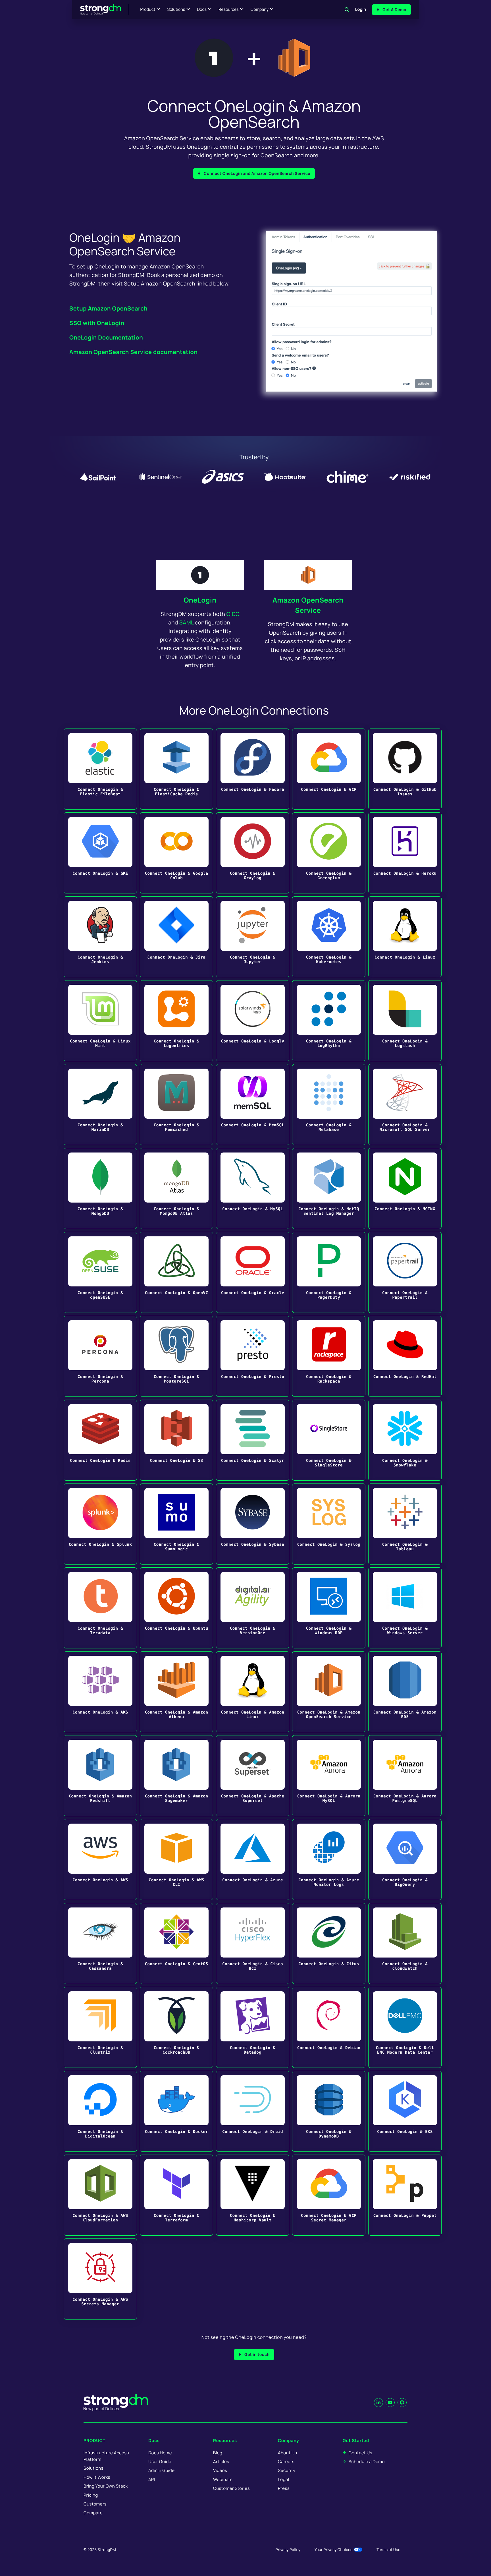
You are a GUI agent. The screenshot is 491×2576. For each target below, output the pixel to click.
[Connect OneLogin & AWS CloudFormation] (100, 2195)
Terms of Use (388, 2550)
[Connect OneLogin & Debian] (329, 2027)
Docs (202, 10)
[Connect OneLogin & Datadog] (253, 2027)
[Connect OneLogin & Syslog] (329, 1524)
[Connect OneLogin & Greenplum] (329, 853)
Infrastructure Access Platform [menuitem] (106, 2456)
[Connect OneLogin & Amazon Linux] (253, 1692)
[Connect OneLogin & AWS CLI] (176, 1860)
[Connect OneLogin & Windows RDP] (329, 1608)
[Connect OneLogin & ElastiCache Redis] (176, 769)
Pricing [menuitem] (91, 2495)
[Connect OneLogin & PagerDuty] (329, 1272)
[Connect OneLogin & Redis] (100, 1440)
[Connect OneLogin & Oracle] (253, 1272)
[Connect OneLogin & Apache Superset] (253, 1776)
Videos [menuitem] (220, 2470)
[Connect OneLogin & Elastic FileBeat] (100, 769)
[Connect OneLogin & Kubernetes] (329, 937)
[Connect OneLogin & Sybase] (253, 1524)
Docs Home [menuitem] (160, 2453)
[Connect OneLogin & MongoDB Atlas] (176, 1188)
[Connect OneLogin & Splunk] (100, 1524)
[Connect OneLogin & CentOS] (176, 1943)
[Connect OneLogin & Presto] (253, 1356)
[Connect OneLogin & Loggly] (253, 1021)
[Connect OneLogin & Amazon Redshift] (100, 1776)
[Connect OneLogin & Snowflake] (405, 1440)
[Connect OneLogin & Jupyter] (253, 937)
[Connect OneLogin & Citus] (329, 1943)
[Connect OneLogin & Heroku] (405, 853)
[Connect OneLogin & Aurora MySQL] (329, 1776)
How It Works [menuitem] (97, 2477)
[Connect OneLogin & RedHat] (405, 1356)
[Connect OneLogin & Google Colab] (176, 853)
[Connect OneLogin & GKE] (100, 853)
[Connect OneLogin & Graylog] (253, 853)
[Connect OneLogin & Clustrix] (100, 2027)
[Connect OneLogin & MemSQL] (253, 1105)
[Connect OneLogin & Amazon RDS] (405, 1692)
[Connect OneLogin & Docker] (176, 2111)
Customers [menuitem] (95, 2504)
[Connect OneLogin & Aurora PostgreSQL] (405, 1776)
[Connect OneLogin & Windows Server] (405, 1608)
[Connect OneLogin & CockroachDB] (176, 2027)
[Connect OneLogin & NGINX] (405, 1188)
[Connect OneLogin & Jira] (176, 937)
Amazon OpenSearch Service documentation (133, 352)
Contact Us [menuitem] (360, 2453)
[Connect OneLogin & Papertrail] (405, 1272)
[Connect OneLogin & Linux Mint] (100, 1021)
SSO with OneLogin (97, 323)
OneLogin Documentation (106, 337)
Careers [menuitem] (286, 2462)
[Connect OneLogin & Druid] (253, 2111)
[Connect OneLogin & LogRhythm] (329, 1021)
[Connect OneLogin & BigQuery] (405, 1860)
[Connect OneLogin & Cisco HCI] (253, 1943)
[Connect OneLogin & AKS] (100, 1692)
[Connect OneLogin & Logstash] (405, 1021)
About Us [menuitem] (287, 2453)
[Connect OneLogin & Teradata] (100, 1608)
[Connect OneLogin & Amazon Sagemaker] (176, 1776)
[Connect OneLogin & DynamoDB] (329, 2111)
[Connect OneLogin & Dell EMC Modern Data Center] (405, 2027)
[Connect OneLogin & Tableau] (405, 1524)
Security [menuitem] (287, 2470)
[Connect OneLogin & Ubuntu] (176, 1608)
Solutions (176, 10)
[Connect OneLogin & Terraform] (176, 2195)
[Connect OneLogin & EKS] (405, 2111)
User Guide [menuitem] (160, 2462)
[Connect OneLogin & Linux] (405, 937)
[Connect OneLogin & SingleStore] (329, 1440)
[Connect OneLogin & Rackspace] (329, 1356)
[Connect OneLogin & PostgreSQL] (176, 1356)
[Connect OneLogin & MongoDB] (100, 1188)
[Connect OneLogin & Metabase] (329, 1105)
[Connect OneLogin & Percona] (100, 1356)
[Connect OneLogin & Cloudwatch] (405, 1943)
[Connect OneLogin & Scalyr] (253, 1440)
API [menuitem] (152, 2479)
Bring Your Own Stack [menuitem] (106, 2486)
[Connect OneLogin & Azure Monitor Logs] (329, 1860)
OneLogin (200, 600)
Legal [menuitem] (284, 2479)
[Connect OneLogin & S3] (176, 1440)
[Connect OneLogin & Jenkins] (100, 937)
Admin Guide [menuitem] (161, 2470)
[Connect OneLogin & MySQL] (253, 1188)
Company (260, 10)
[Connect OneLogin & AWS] (100, 1860)
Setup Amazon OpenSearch (108, 308)
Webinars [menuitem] (223, 2479)
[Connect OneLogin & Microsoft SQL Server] (405, 1105)
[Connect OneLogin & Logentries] (176, 1021)
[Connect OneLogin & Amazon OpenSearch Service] (329, 1692)
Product (148, 10)
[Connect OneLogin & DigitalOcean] (100, 2111)
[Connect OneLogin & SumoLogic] (176, 1524)
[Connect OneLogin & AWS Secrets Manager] (100, 2279)
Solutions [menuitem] (93, 2468)
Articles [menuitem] (221, 2462)
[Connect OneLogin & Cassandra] (100, 1943)
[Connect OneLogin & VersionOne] (253, 1608)
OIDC (233, 614)
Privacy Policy (288, 2550)
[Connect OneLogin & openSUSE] (100, 1272)
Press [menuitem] (284, 2488)
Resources (229, 10)
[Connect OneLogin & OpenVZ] (176, 1272)
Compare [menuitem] (93, 2513)
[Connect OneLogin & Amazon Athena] (176, 1692)
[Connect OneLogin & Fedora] (253, 769)
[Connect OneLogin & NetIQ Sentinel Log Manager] (329, 1188)
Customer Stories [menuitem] (231, 2488)
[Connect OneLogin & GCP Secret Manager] (329, 2195)
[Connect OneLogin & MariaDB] (100, 1105)
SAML (186, 622)
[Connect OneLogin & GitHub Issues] (405, 769)
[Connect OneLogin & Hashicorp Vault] (253, 2195)
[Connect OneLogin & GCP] (329, 769)
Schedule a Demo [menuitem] (367, 2462)
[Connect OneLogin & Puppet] (405, 2195)
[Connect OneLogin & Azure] (253, 1860)
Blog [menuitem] (218, 2453)
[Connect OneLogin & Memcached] (176, 1105)
